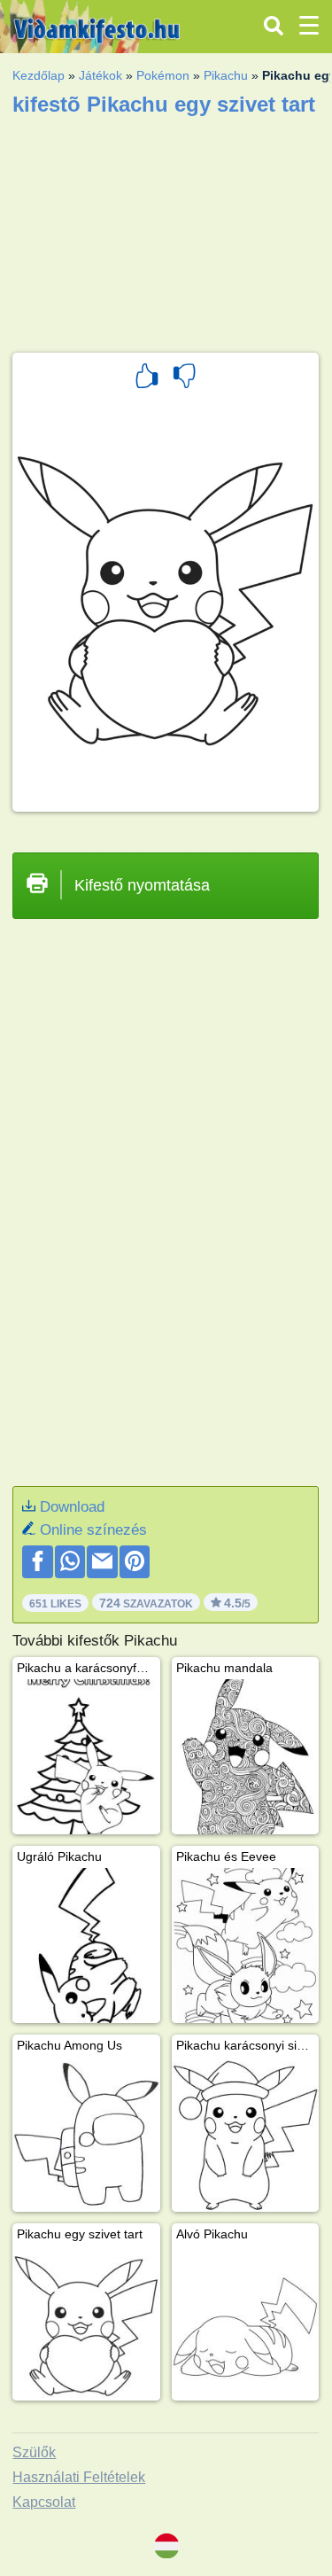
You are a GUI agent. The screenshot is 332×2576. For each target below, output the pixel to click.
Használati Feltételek (79, 2477)
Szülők (34, 2452)
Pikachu (226, 75)
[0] (184, 378)
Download (72, 1507)
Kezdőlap (39, 75)
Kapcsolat (44, 2502)
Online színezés (93, 1530)
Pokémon (163, 75)
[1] (147, 378)
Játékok (100, 75)
